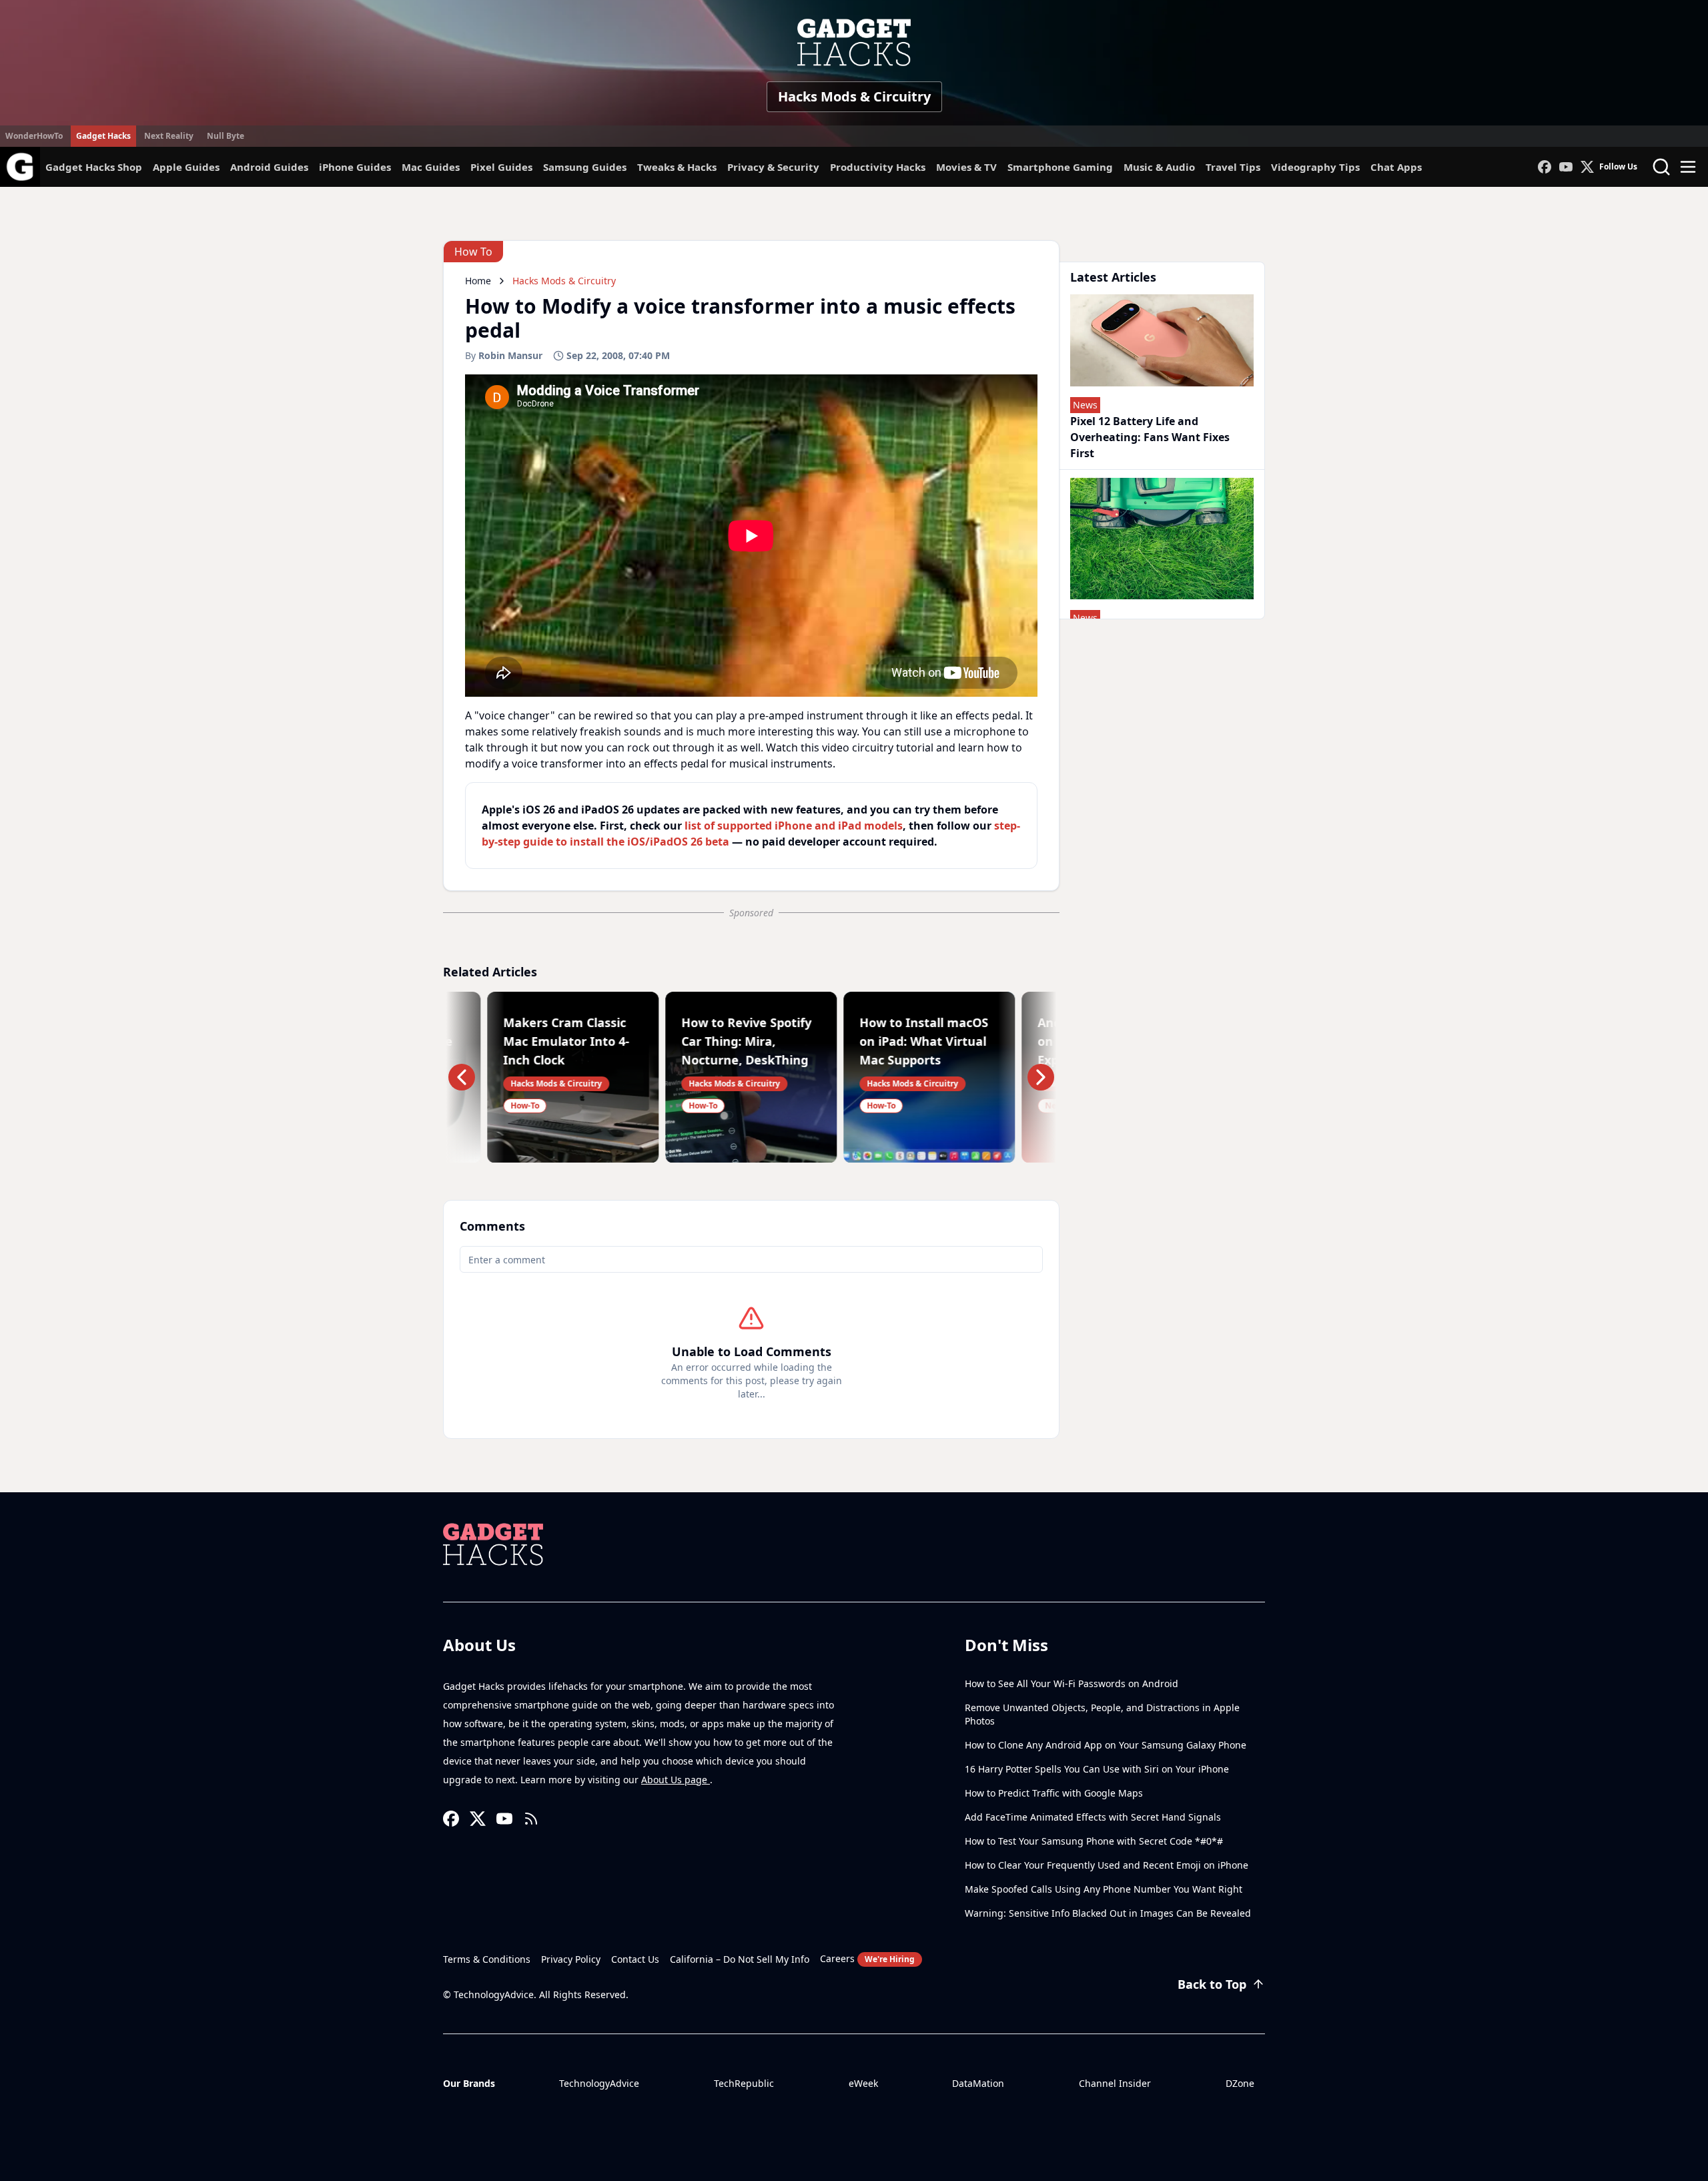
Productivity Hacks (878, 167)
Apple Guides (186, 167)
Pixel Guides (501, 167)
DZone (1240, 2083)
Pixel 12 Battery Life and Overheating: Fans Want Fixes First (1150, 437)
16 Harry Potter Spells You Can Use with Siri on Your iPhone (1097, 1769)
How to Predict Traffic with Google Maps (1054, 1793)
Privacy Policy (571, 1959)
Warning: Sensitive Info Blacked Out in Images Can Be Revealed (1108, 1913)
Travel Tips (1233, 167)
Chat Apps (1396, 167)
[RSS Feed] (531, 1819)
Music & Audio (1159, 167)
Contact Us (635, 1959)
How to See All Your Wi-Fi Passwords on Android (1072, 1683)
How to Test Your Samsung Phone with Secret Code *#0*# (1094, 1841)
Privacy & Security (773, 167)
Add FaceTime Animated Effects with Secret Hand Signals (1093, 1817)
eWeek (863, 2083)
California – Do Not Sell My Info (740, 1959)
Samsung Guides (585, 167)
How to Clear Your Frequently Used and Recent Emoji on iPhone (1107, 1865)
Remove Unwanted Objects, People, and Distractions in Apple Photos (1102, 1714)
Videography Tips (1315, 167)
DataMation (978, 2083)
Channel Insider (1115, 2083)
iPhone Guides (355, 167)
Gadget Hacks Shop (94, 167)
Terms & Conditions (487, 1959)
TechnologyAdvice (599, 2083)
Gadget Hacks (103, 136)
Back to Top (1212, 1984)
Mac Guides (431, 167)
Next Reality (169, 136)
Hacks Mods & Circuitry (854, 96)
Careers (867, 1958)
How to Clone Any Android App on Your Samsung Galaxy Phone (1106, 1745)
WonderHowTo (34, 136)
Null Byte (226, 136)
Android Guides (269, 167)
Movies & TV (966, 167)
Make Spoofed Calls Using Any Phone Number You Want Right (1104, 1889)
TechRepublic (744, 2083)
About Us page (676, 1780)
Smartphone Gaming (1060, 167)
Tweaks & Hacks (677, 167)
